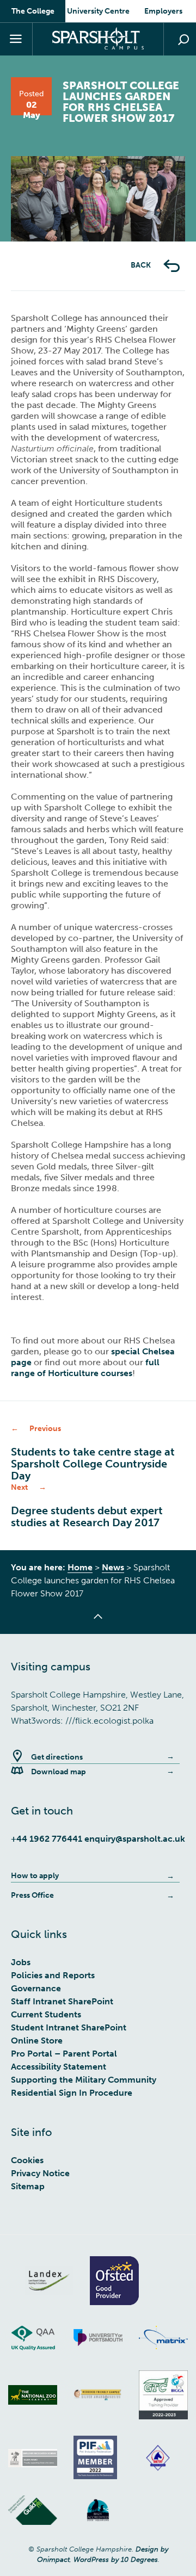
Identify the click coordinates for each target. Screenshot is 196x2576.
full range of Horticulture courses (85, 1368)
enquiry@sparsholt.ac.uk (135, 1839)
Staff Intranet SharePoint (62, 2001)
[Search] (180, 39)
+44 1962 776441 (47, 1839)
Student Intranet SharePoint (69, 2027)
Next (152, 241)
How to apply (35, 1876)
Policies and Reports (53, 1975)
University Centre (98, 11)
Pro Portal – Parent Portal (64, 2054)
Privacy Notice (40, 2173)
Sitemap (28, 2186)
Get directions (57, 1757)
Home (80, 1567)
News (113, 1567)
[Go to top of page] (98, 1623)
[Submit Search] (183, 40)
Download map (59, 1772)
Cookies (27, 2160)
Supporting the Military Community (84, 2080)
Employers (163, 11)
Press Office (32, 1895)
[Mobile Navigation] (16, 39)
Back (142, 265)
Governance (36, 1988)
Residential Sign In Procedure (72, 2093)
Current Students (46, 2014)
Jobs (21, 1962)
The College (33, 11)
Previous (44, 241)
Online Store (37, 2041)
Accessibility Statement (59, 2067)
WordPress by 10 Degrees (116, 2559)
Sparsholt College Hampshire (98, 38)
